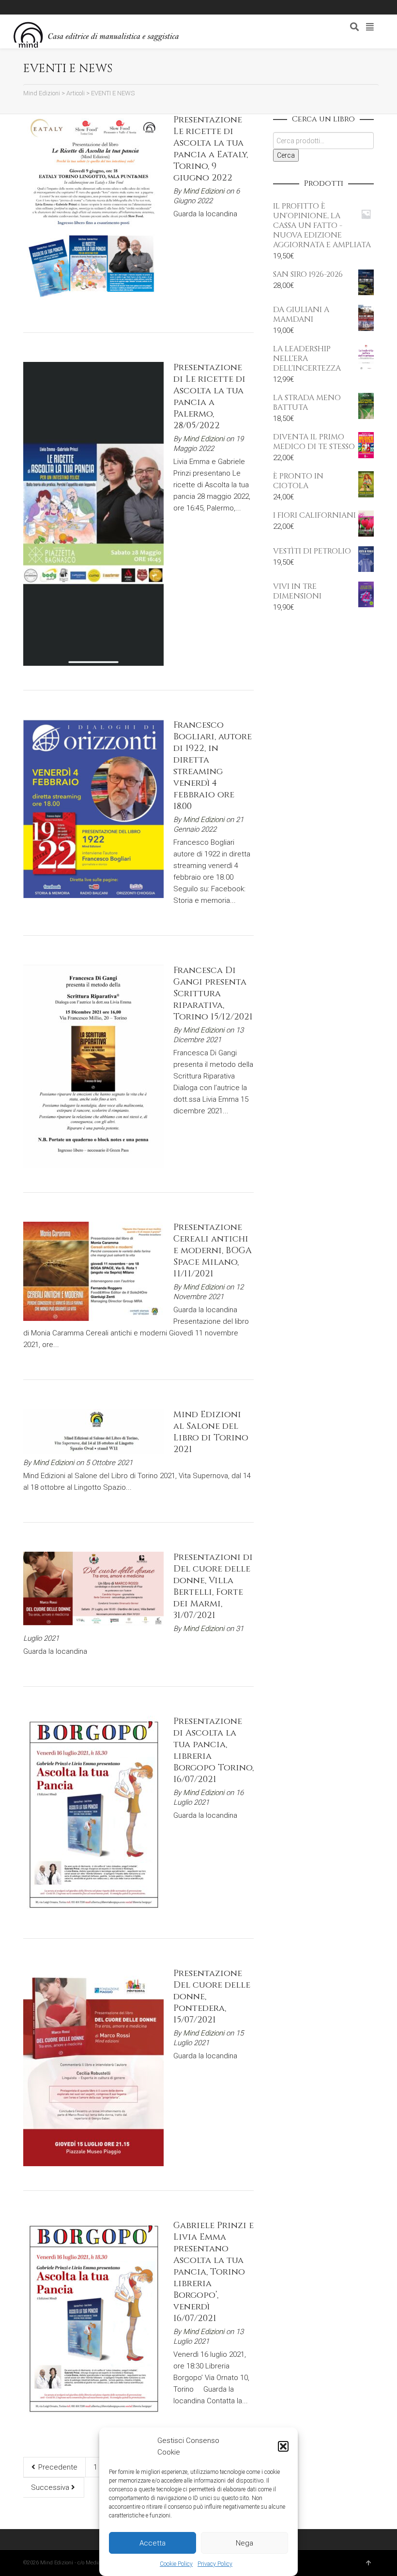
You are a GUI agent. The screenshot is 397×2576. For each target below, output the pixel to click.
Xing (41, 7)
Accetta (153, 2543)
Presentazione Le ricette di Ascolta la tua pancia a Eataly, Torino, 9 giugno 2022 (211, 149)
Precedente (57, 2467)
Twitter (69, 7)
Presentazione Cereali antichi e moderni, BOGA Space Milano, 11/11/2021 (213, 1251)
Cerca (286, 155)
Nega (244, 2543)
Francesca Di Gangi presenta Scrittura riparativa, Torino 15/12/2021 (213, 994)
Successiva (51, 2487)
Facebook (55, 7)
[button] (283, 2446)
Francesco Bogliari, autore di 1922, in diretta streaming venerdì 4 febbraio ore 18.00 (213, 766)
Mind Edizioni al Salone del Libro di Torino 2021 (211, 1432)
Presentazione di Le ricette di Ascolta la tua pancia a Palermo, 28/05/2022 (209, 397)
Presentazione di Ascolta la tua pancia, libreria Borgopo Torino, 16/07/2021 (214, 1750)
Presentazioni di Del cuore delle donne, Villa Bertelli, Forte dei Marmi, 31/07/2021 (213, 1586)
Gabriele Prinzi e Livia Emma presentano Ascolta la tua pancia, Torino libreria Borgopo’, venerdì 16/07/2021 (214, 2272)
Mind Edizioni (204, 191)
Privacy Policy (215, 2564)
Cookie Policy (176, 2564)
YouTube (97, 7)
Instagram (83, 7)
